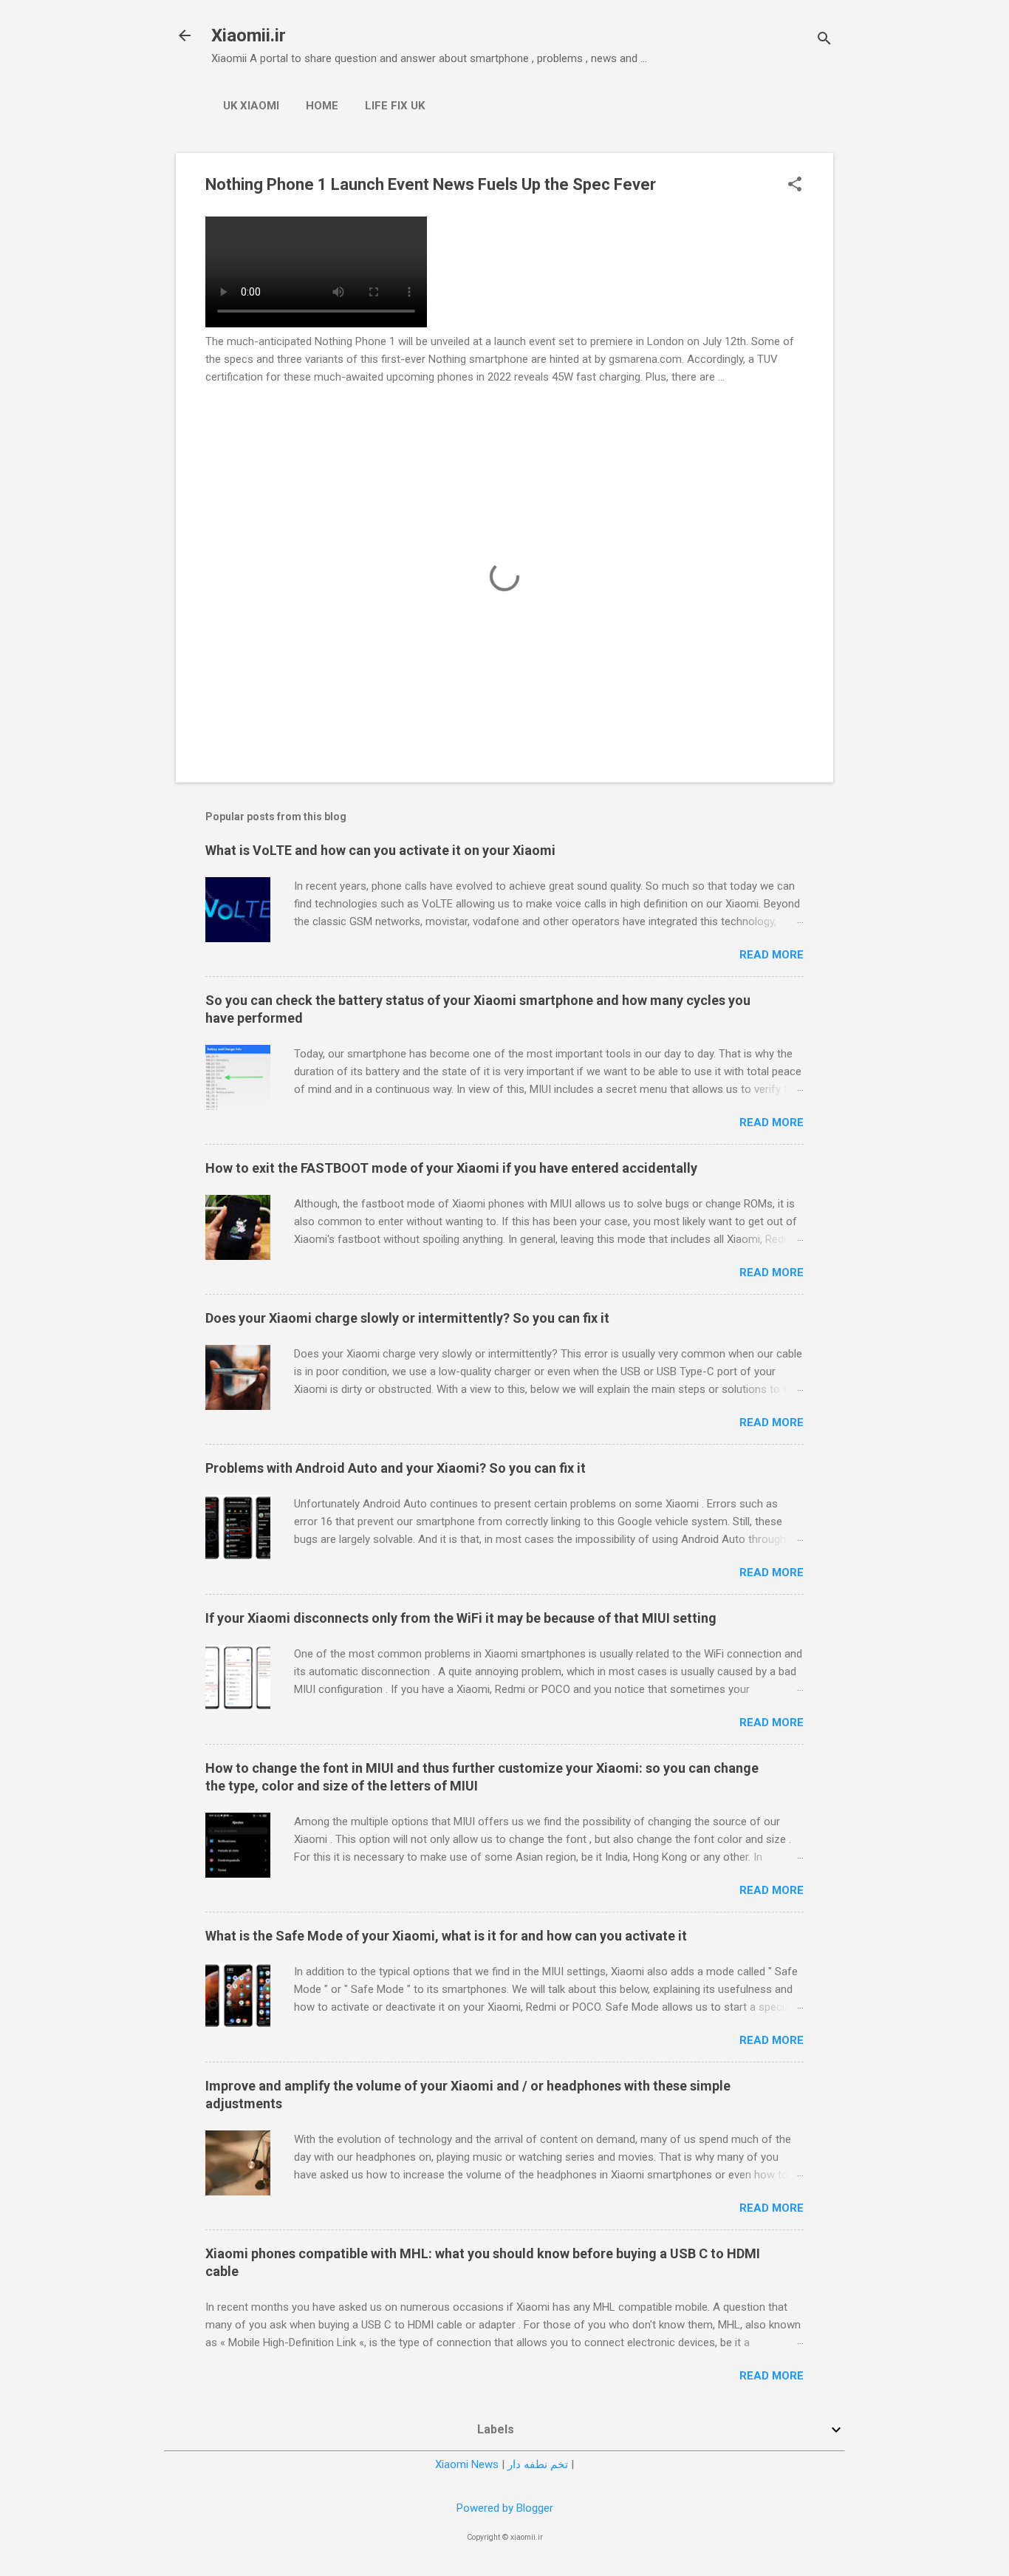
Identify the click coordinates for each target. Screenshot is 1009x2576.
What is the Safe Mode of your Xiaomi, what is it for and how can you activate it (446, 1936)
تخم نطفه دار (538, 2464)
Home (322, 106)
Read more (772, 955)
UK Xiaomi (251, 106)
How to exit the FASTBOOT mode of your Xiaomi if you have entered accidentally (451, 1168)
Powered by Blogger (505, 2508)
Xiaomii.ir (249, 35)
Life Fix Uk (395, 106)
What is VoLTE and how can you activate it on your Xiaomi (380, 850)
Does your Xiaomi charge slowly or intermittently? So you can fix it (407, 1318)
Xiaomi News (467, 2464)
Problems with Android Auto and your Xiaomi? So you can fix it (396, 1468)
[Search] (824, 40)
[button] (795, 185)
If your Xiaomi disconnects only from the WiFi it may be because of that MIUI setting (461, 1618)
